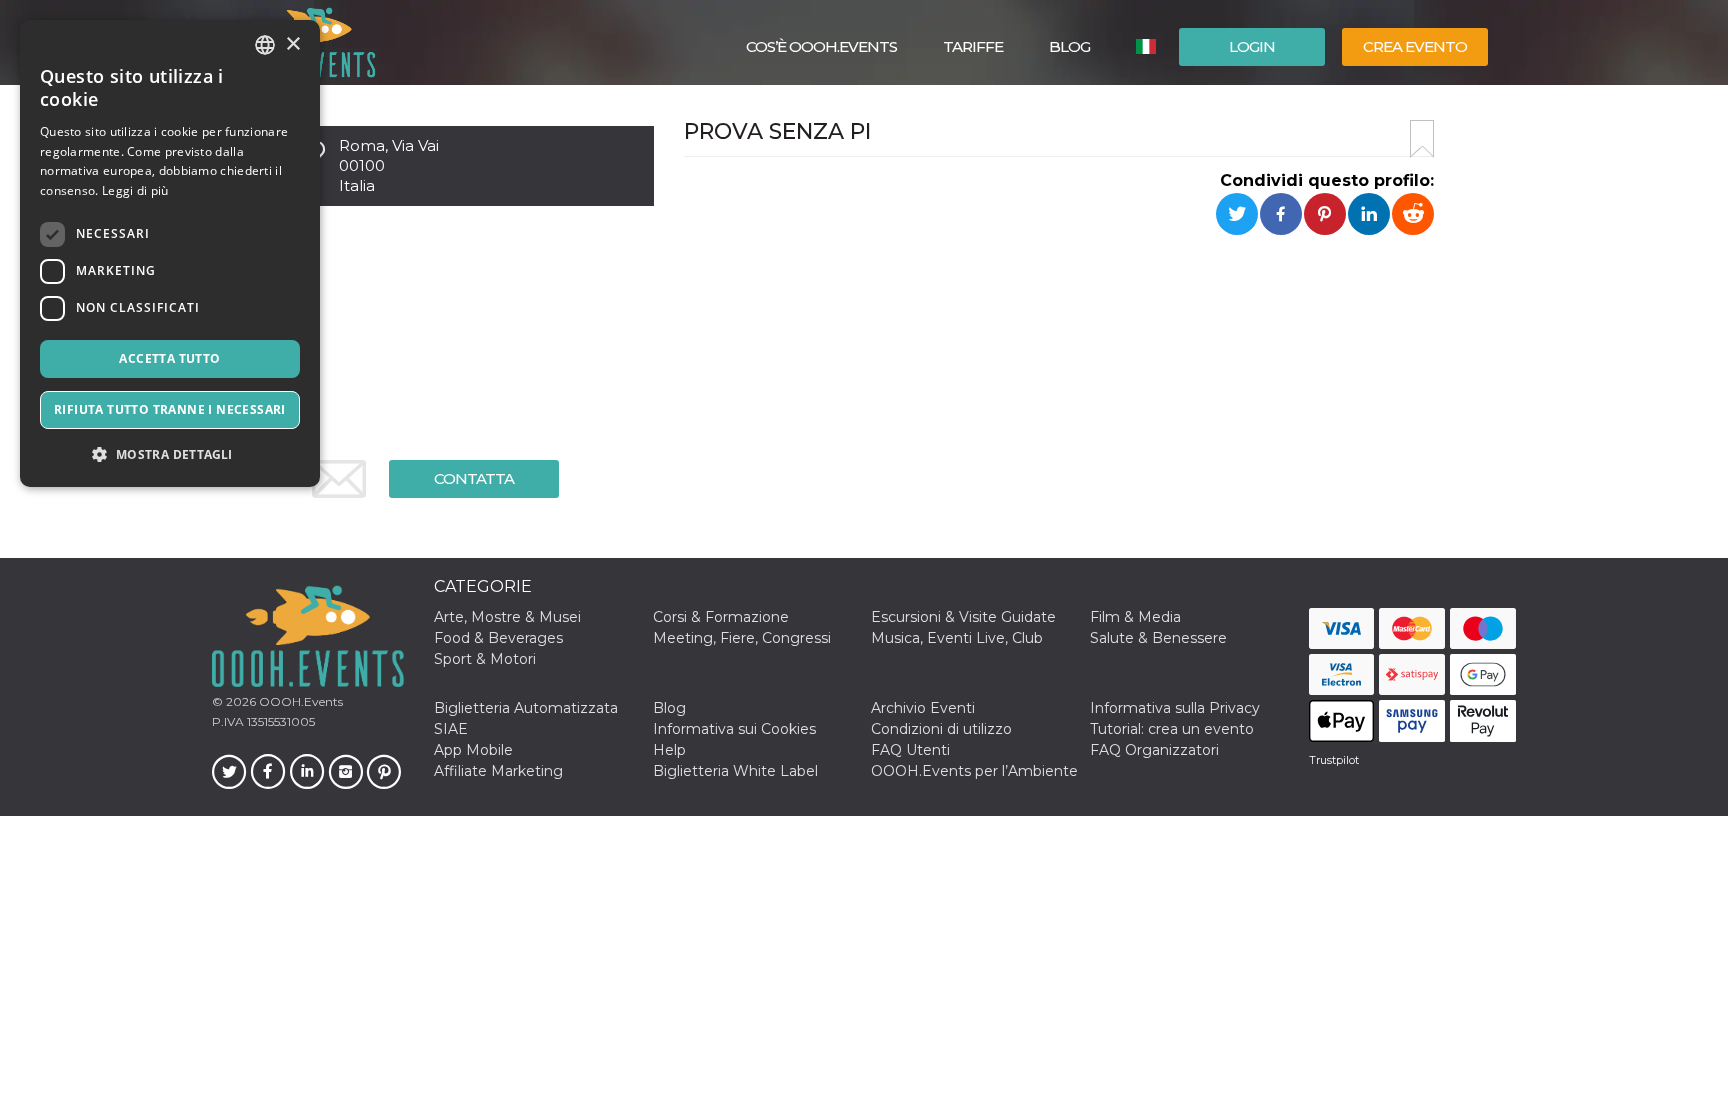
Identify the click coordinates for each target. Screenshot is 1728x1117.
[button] (170, 454)
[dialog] (170, 253)
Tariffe (973, 46)
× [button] (292, 44)
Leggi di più (135, 190)
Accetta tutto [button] (169, 358)
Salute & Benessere (1158, 638)
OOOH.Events (299, 701)
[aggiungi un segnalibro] (1422, 139)
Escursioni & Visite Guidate (963, 617)
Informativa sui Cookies (734, 729)
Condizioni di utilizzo (941, 729)
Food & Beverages (498, 638)
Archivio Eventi (923, 708)
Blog (1069, 46)
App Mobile (473, 750)
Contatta (474, 478)
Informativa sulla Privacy (1175, 708)
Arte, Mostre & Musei (507, 617)
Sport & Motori (485, 659)
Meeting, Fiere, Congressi (742, 638)
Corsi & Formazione (721, 617)
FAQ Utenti (910, 750)
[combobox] (265, 45)
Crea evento (1415, 46)
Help (669, 750)
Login (1252, 46)
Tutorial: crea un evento (1172, 729)
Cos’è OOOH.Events (821, 46)
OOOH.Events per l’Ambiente (974, 771)
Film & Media (1135, 617)
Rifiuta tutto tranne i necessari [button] (170, 409)
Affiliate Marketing (498, 771)
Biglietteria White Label (735, 771)
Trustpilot (1334, 760)
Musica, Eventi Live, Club (957, 638)
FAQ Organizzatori (1154, 750)
